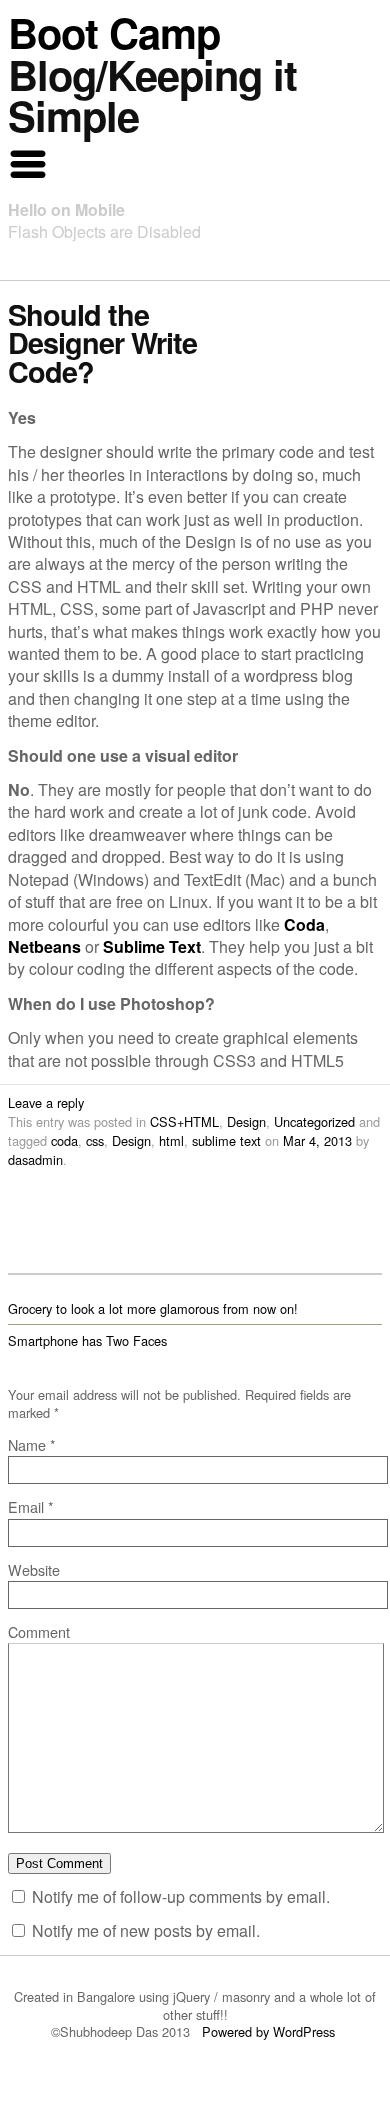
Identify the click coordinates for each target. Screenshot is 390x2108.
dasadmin (35, 1159)
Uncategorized (314, 1121)
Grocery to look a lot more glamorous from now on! (153, 1308)
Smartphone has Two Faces (87, 1340)
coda (64, 1140)
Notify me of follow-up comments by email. (181, 1896)
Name (32, 1444)
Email (31, 1506)
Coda (304, 924)
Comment (39, 1631)
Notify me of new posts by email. (146, 1930)
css (95, 1140)
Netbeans (44, 946)
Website (34, 1569)
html (171, 1140)
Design (246, 1121)
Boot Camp (114, 32)
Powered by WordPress (270, 2031)
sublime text (226, 1140)
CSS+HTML (184, 1121)
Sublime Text (152, 946)
